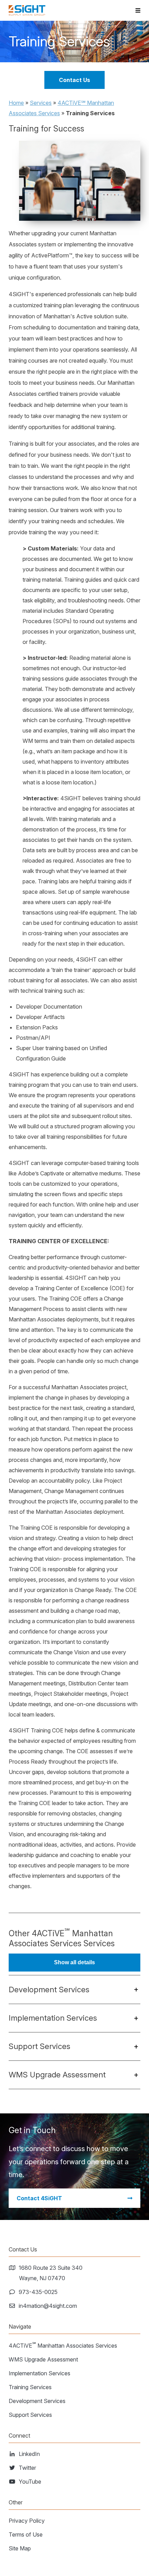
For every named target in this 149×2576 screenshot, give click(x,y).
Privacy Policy (27, 2521)
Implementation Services (40, 2373)
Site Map (20, 2548)
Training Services (30, 2387)
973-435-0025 (38, 2292)
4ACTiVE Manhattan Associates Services (63, 2345)
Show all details (74, 1962)
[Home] (27, 10)
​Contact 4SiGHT (39, 2198)
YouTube (30, 2482)
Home (16, 103)
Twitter (28, 2468)
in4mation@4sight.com (48, 2306)
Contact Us (74, 80)
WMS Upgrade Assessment (43, 2359)
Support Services (30, 2415)
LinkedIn (29, 2454)
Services (41, 103)
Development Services (37, 2401)
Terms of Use (26, 2534)
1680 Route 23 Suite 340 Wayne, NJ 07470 (51, 2273)
